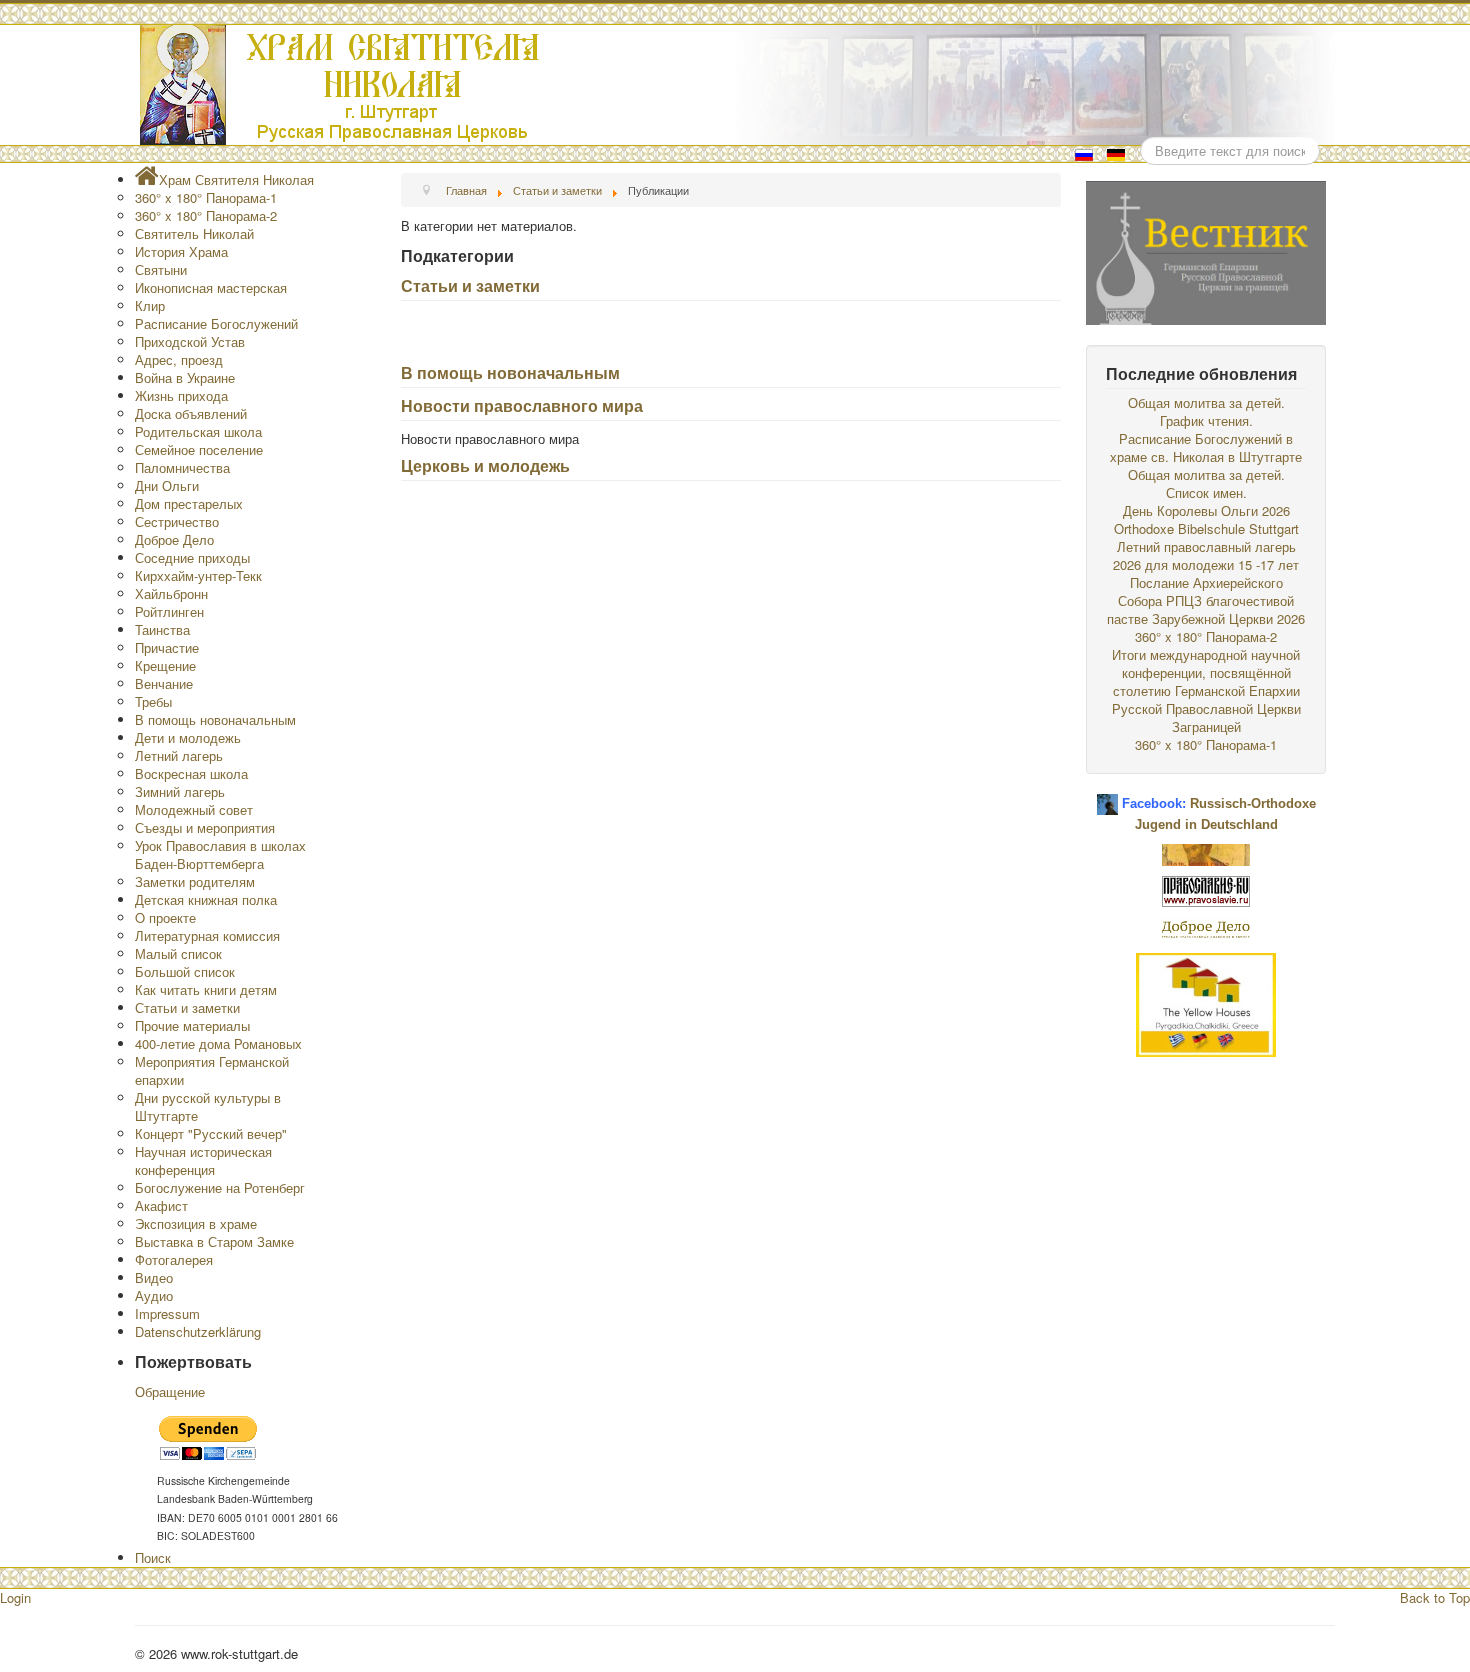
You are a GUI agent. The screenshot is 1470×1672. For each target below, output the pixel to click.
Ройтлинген (169, 611)
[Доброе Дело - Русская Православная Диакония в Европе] (1206, 927)
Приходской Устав (190, 341)
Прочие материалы (192, 1025)
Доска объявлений (191, 413)
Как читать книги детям (206, 989)
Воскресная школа (191, 773)
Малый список (178, 953)
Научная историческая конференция (203, 1160)
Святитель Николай (194, 233)
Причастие (167, 647)
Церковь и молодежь (485, 465)
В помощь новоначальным (510, 372)
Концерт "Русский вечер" (211, 1133)
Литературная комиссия (207, 935)
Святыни (161, 269)
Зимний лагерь (180, 791)
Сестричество (177, 521)
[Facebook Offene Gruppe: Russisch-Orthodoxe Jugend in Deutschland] (1107, 796)
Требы (153, 701)
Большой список (185, 971)
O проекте (165, 917)
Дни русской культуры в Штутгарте (208, 1106)
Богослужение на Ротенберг (220, 1187)
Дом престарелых (189, 503)
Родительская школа (198, 431)
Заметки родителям (195, 881)
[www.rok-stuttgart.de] (737, 85)
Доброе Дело (174, 539)
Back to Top (1435, 1597)
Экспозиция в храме (196, 1223)
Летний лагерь (179, 755)
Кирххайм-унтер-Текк (198, 575)
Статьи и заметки (470, 285)
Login (15, 1597)
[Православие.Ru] (1206, 889)
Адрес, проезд (179, 359)
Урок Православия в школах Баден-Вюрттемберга (220, 854)
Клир (150, 305)
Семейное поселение (199, 449)
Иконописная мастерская (211, 287)
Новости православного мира (522, 405)
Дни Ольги (167, 485)
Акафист (161, 1205)
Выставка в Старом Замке (214, 1241)
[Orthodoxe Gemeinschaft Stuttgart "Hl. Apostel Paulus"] (1206, 852)
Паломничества (182, 467)
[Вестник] (1206, 250)
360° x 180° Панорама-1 (206, 197)
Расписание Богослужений (216, 323)
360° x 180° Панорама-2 (206, 215)
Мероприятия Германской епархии (212, 1070)
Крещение (165, 665)
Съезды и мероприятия (205, 827)
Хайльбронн (171, 593)
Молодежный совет (194, 809)
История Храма (181, 251)
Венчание (164, 683)
